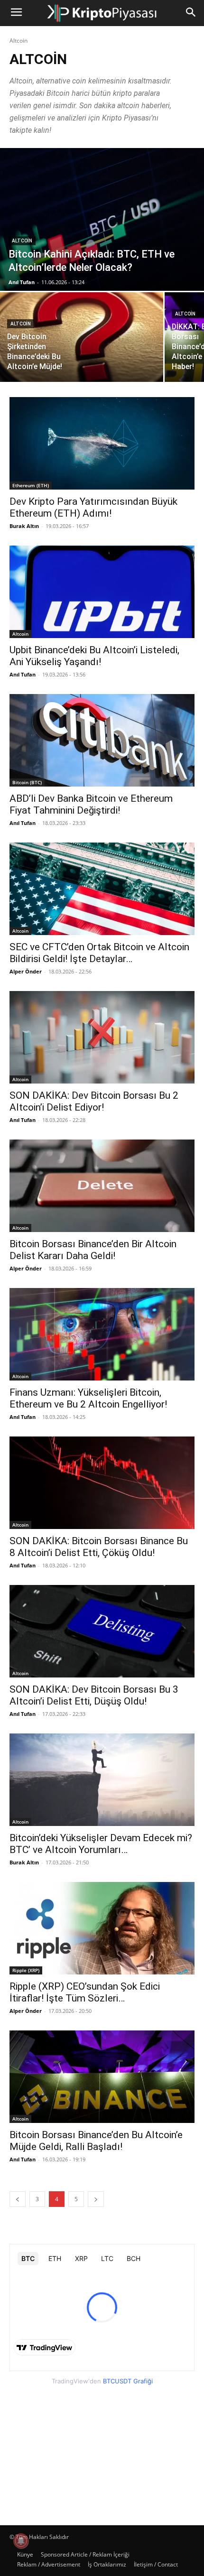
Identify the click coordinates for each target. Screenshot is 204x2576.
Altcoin (22, 241)
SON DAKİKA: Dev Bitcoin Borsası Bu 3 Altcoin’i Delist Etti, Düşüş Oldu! (94, 1695)
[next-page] (96, 2199)
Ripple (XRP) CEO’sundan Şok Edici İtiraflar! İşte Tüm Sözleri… (85, 1992)
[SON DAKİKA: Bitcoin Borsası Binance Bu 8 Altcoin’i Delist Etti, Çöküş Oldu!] (102, 1483)
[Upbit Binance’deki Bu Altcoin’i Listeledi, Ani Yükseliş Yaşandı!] (102, 592)
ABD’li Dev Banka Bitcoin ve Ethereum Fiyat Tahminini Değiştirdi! (91, 804)
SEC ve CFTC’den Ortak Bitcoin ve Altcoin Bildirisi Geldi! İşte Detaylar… (99, 953)
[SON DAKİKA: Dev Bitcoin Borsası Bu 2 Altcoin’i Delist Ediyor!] (102, 1037)
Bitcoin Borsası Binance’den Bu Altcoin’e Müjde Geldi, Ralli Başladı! (96, 2141)
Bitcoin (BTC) (27, 782)
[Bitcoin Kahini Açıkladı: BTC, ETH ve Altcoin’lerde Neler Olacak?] (102, 219)
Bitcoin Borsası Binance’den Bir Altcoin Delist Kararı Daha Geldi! (93, 1250)
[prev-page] (18, 2199)
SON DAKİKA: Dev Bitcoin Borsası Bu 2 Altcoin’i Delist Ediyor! (94, 1101)
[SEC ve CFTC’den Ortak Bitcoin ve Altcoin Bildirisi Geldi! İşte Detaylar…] (102, 889)
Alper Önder (26, 971)
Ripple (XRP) (26, 1970)
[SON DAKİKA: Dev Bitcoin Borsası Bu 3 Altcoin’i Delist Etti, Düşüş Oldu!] (102, 1631)
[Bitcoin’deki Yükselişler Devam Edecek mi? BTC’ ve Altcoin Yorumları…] (102, 1780)
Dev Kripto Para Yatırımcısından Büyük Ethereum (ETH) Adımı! (93, 507)
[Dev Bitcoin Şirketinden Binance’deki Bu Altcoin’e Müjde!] (82, 337)
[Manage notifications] (21, 2541)
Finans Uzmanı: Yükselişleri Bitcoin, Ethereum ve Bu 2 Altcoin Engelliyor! (88, 1398)
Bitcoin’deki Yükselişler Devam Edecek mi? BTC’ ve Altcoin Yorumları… (101, 1844)
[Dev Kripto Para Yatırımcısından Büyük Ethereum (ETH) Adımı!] (102, 443)
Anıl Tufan (23, 674)
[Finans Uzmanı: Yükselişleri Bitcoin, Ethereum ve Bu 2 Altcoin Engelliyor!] (102, 1334)
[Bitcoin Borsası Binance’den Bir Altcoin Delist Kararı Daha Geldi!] (102, 1186)
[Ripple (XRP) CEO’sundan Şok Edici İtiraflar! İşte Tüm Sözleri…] (102, 1928)
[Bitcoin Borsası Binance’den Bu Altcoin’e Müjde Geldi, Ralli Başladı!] (102, 2077)
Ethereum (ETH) (31, 485)
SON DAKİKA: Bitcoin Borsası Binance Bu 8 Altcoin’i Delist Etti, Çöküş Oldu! (99, 1547)
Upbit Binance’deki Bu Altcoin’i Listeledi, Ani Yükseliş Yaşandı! (94, 656)
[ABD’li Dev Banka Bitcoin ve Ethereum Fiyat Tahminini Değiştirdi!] (102, 740)
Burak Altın (24, 526)
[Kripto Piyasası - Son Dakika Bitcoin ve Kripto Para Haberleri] (102, 13)
